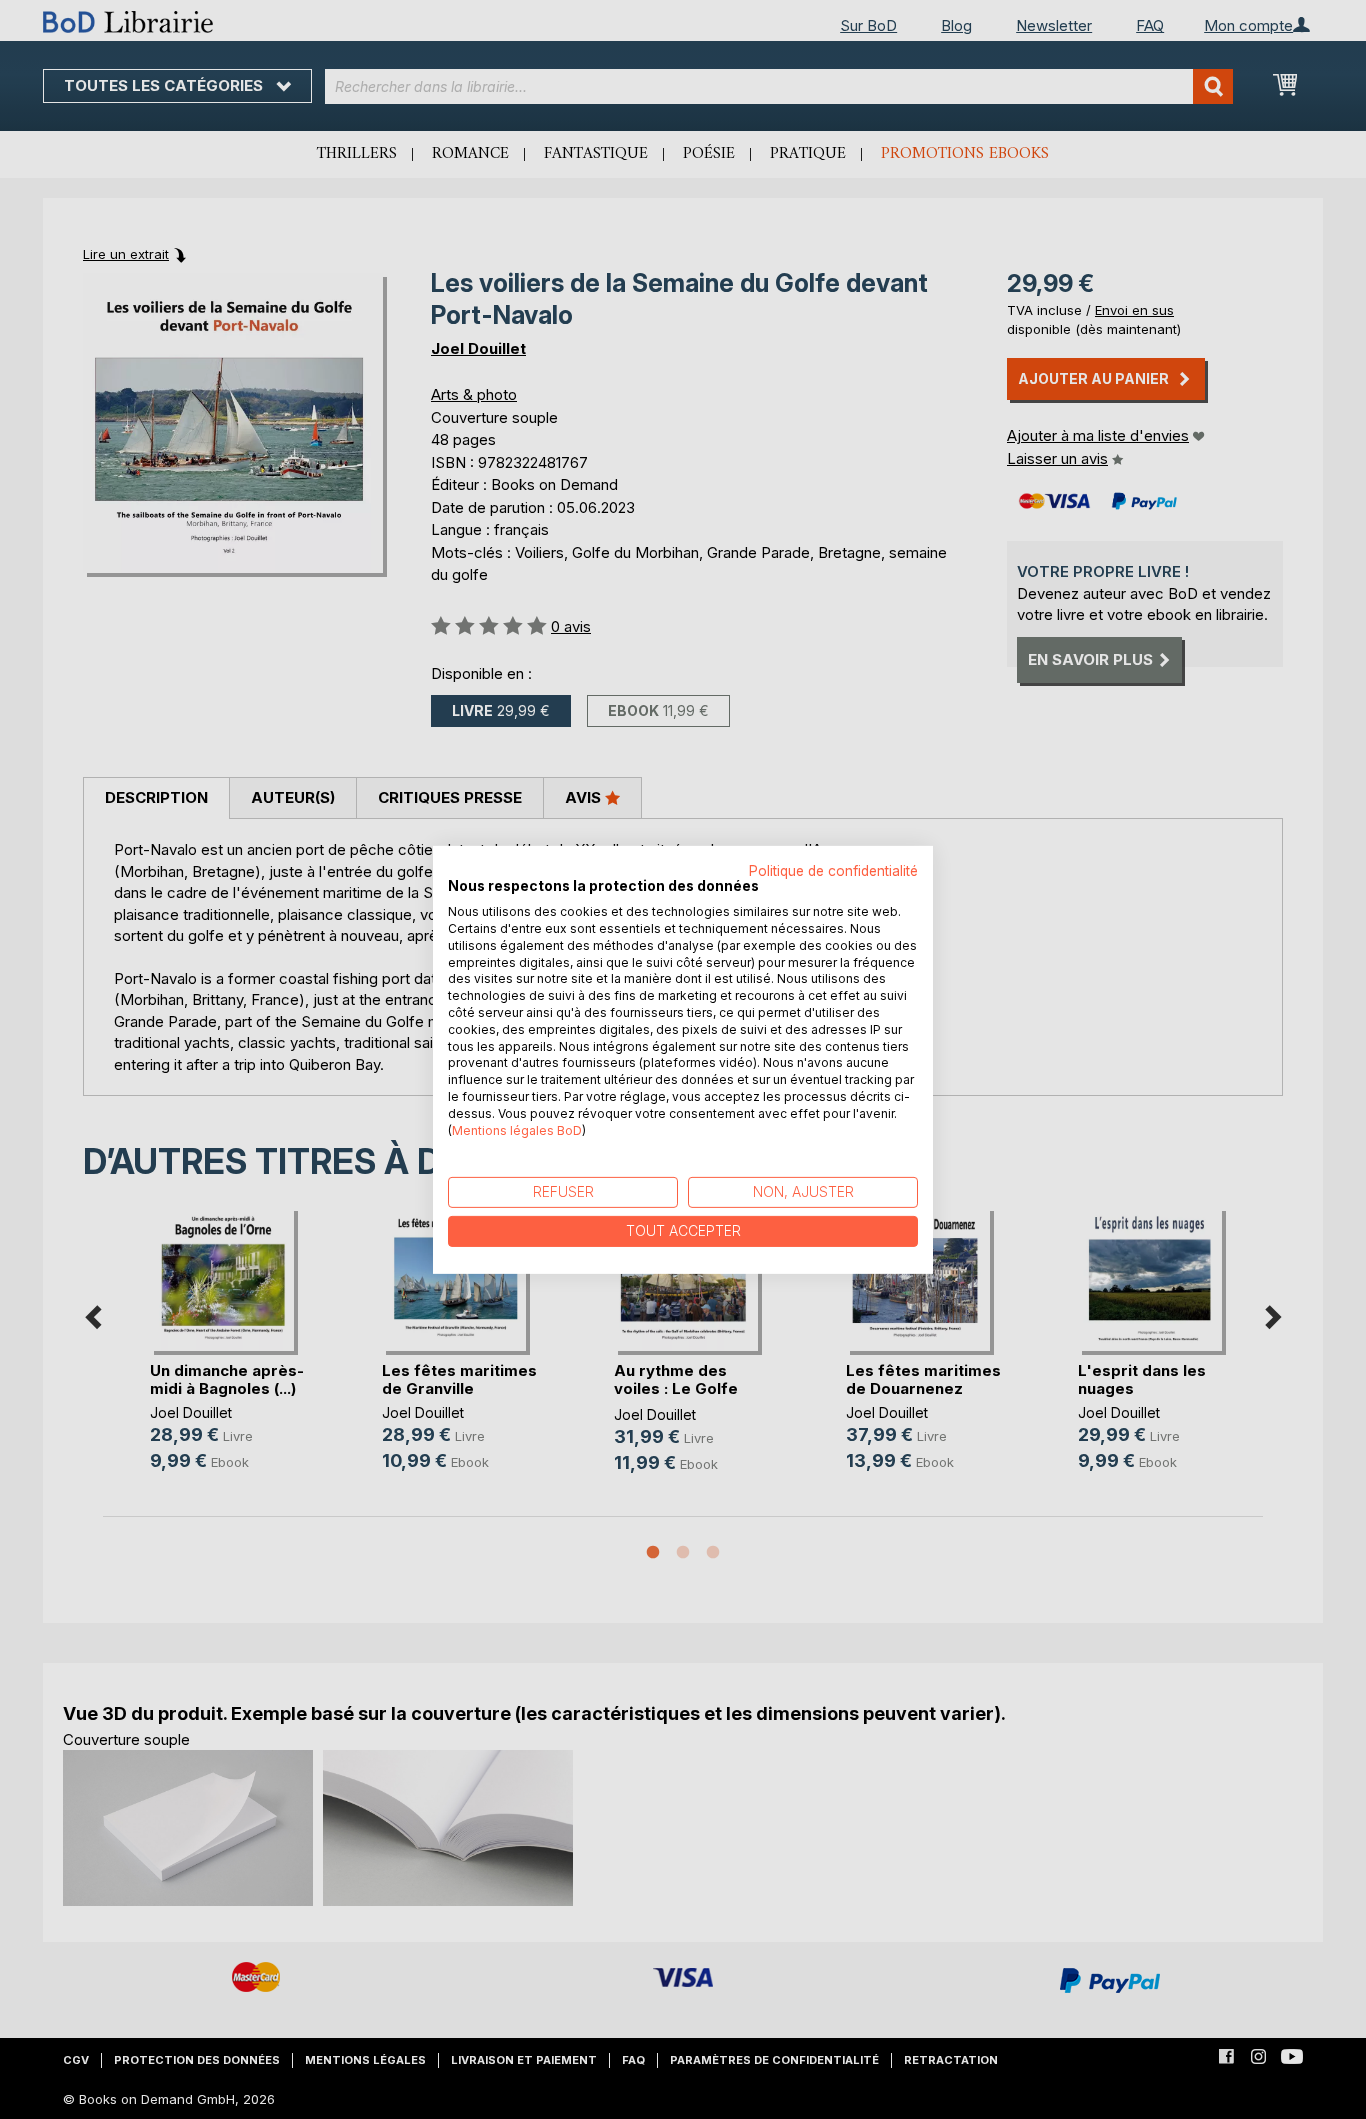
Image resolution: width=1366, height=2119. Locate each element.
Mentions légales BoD (517, 1129)
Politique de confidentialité (833, 870)
